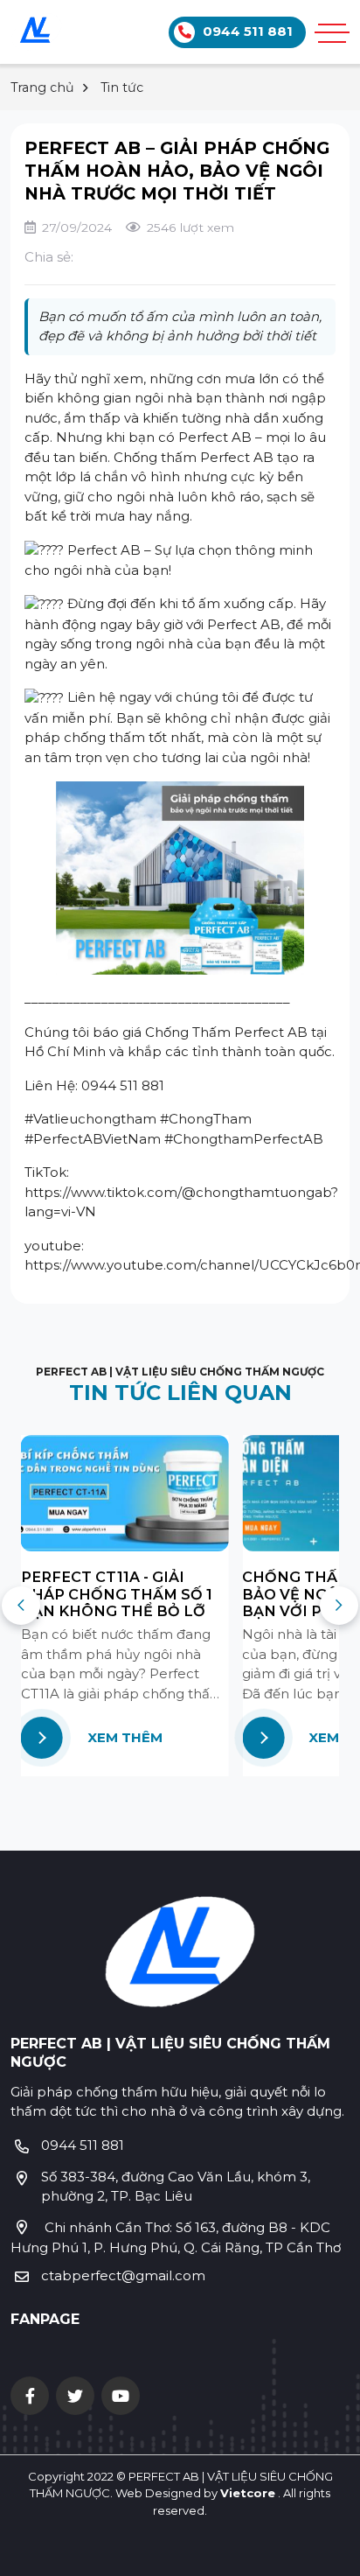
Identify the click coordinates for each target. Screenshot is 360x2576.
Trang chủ (42, 87)
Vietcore (248, 2493)
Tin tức (122, 87)
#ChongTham (206, 1119)
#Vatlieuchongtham (90, 1119)
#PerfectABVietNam (93, 1139)
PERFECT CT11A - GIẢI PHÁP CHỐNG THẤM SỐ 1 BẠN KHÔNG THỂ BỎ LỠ (117, 1594)
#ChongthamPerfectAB (244, 1139)
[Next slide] (339, 1606)
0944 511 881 (83, 2145)
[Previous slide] (21, 1606)
